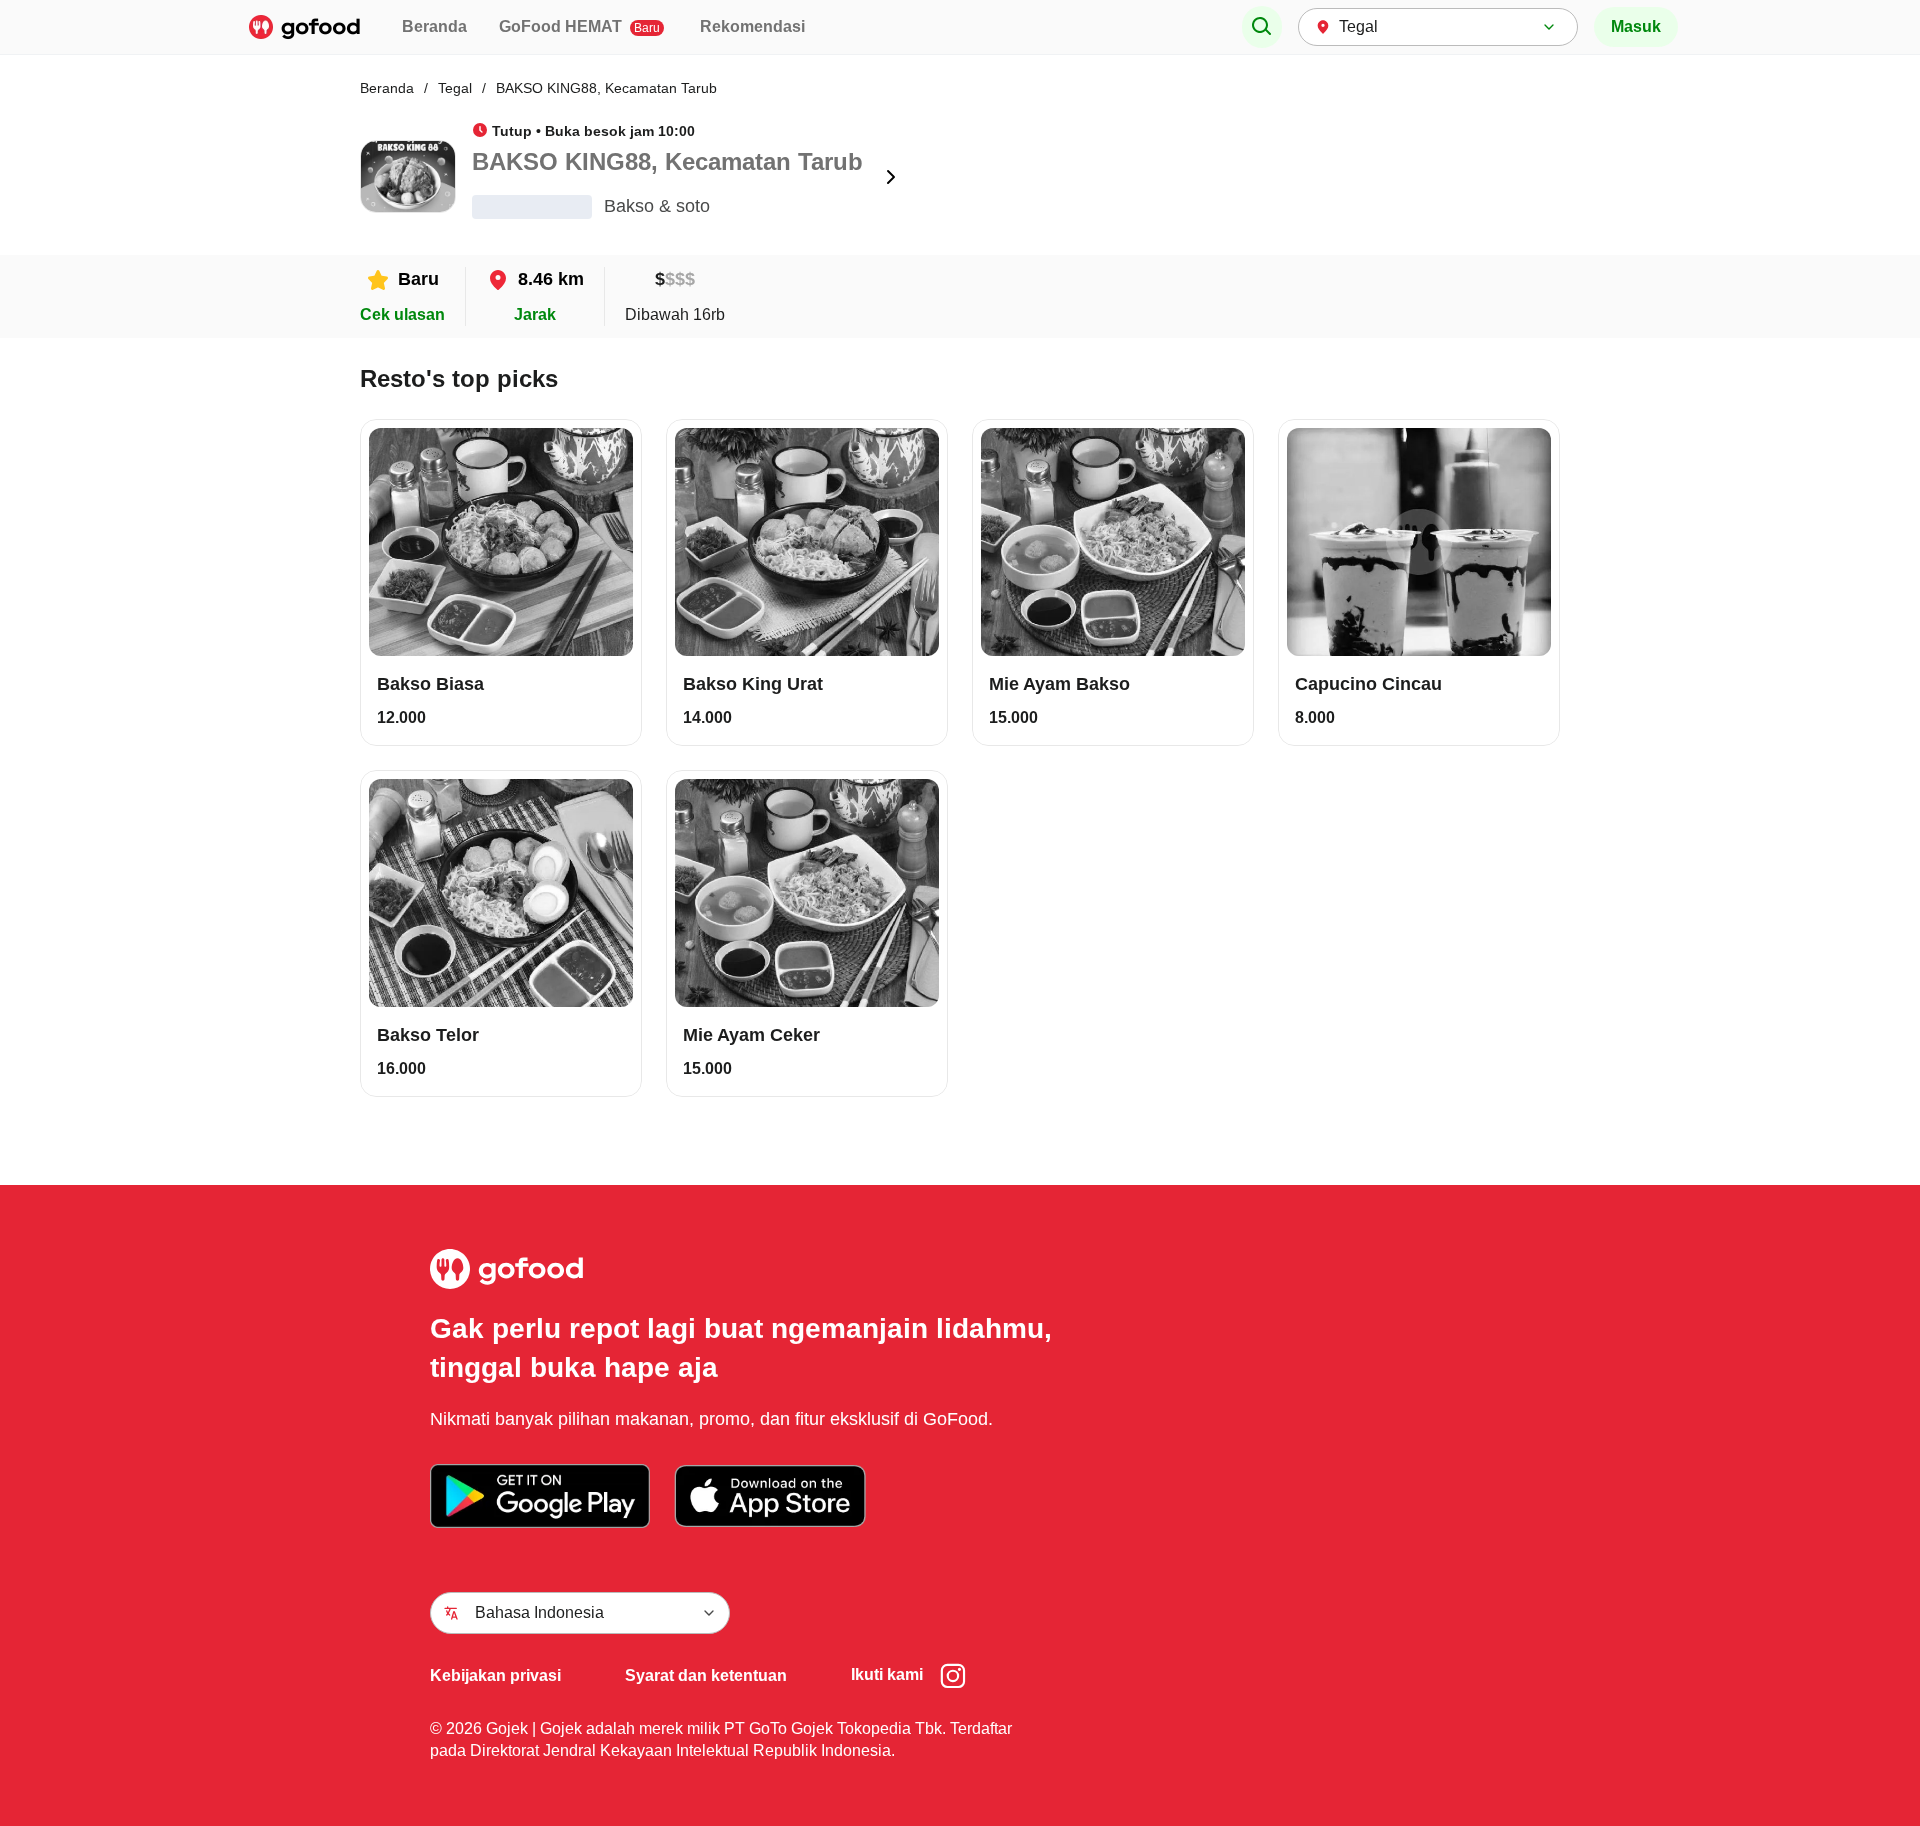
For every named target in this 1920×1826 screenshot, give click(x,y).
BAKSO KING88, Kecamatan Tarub (606, 88)
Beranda (434, 26)
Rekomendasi (752, 26)
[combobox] (1438, 27)
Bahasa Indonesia (539, 1612)
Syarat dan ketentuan (706, 1675)
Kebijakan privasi (495, 1675)
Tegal (455, 88)
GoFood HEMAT (579, 26)
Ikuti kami (887, 1674)
